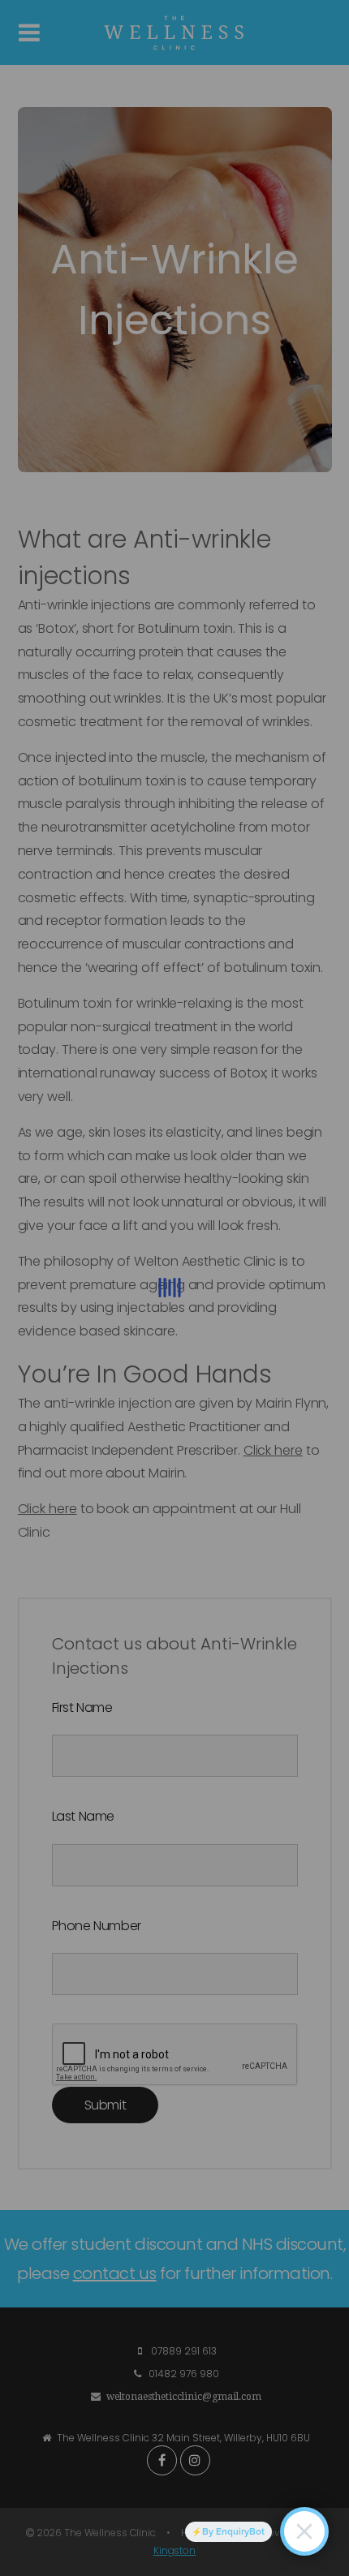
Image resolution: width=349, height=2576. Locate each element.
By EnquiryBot (233, 2531)
